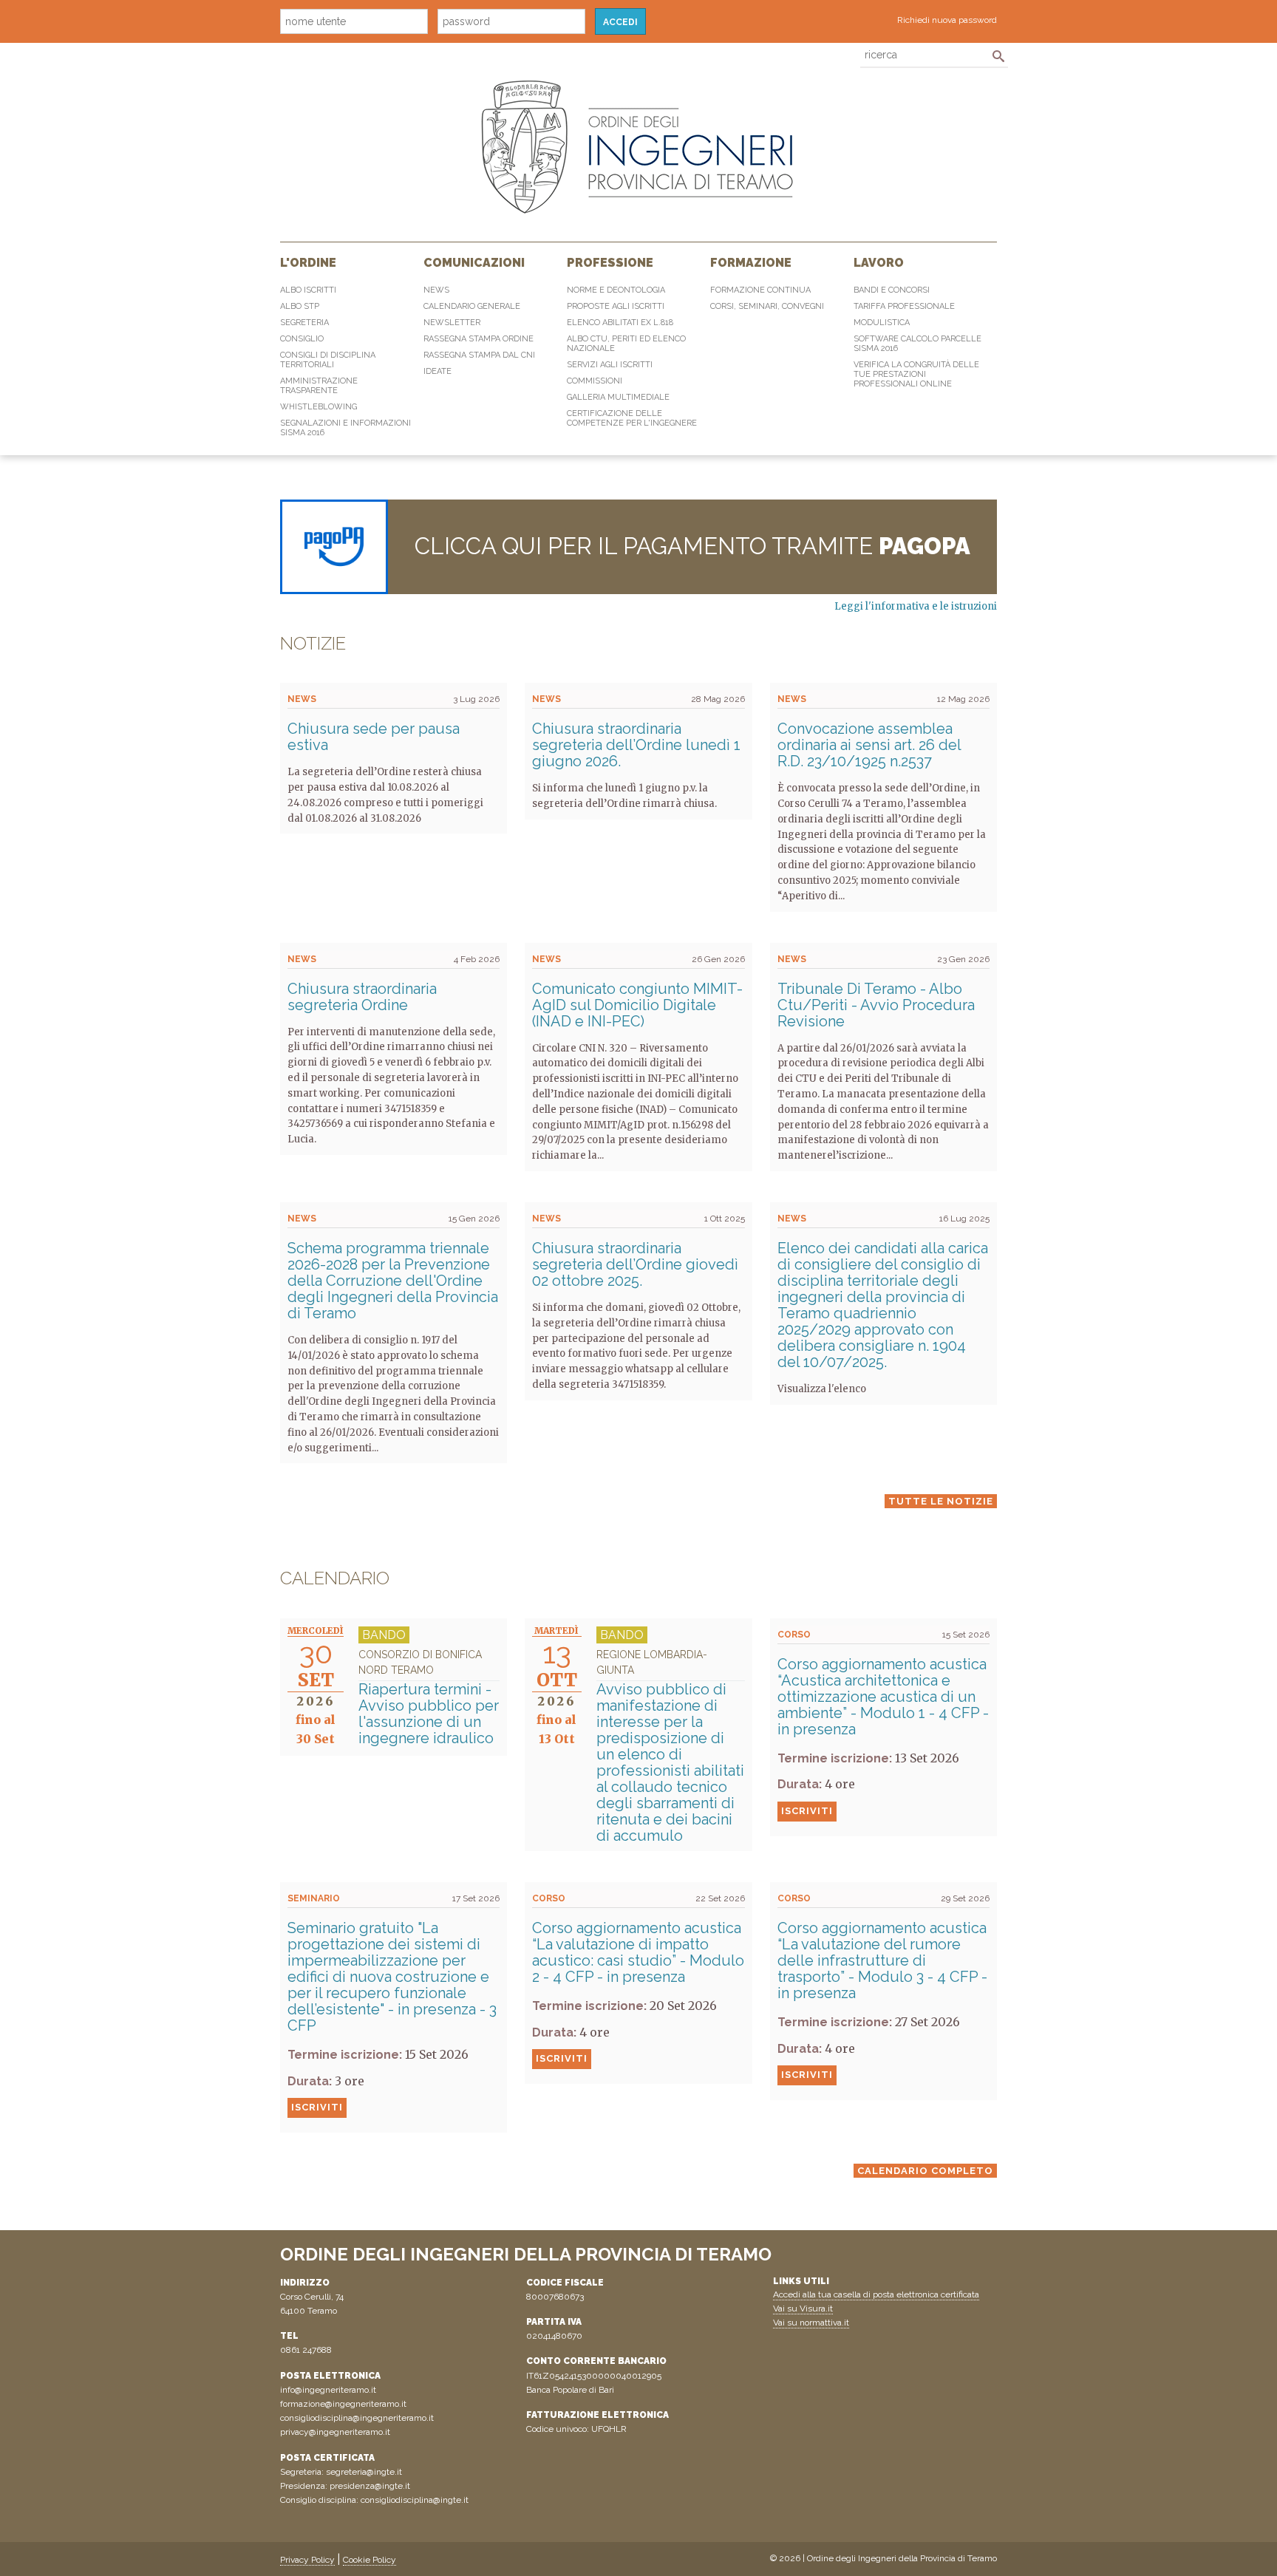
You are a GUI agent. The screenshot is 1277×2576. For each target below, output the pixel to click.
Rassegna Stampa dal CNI (479, 355)
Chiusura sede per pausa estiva (374, 737)
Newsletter (452, 323)
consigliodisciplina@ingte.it (415, 2500)
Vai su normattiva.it (811, 2323)
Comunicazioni (474, 263)
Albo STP (300, 306)
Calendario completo (925, 2171)
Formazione (751, 263)
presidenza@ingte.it (370, 2486)
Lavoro (879, 263)
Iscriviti (807, 1811)
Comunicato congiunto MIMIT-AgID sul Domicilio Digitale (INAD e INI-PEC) (637, 1005)
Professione (610, 263)
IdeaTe (437, 371)
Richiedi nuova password (947, 20)
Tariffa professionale (904, 306)
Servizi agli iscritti (610, 365)
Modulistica (882, 323)
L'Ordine (308, 263)
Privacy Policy (307, 2560)
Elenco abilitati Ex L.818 (620, 323)
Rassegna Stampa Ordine (479, 339)
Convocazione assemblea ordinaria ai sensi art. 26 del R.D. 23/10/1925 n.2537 (869, 745)
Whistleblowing (319, 407)
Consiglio (302, 339)
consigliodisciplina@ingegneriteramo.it (357, 2418)
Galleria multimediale (618, 397)
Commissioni (595, 381)
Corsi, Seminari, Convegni (767, 306)
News (436, 290)
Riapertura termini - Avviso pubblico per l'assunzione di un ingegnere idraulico (429, 1698)
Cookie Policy (370, 2560)
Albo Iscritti (308, 290)
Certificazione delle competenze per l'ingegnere (632, 418)
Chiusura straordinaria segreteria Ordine (362, 997)
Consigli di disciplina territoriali (328, 360)
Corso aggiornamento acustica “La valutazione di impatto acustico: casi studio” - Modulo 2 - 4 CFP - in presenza (638, 1952)
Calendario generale (472, 306)
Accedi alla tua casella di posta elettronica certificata (876, 2294)
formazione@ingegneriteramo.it (343, 2404)
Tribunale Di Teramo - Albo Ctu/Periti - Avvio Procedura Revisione (876, 1005)
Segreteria (304, 323)
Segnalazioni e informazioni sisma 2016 (345, 428)
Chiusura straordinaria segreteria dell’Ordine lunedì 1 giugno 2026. (636, 745)
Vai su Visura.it (803, 2308)
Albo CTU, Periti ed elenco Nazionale (626, 344)
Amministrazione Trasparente (319, 386)
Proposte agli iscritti (616, 306)
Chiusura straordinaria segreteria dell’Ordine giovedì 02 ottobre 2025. (635, 1264)
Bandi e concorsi (892, 290)
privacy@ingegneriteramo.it (335, 2432)
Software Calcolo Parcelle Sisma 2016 (917, 344)
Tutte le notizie (941, 1501)
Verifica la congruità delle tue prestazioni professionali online (916, 374)
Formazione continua (760, 290)
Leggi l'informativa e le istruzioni (916, 606)
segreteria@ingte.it (364, 2472)
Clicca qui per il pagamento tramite (692, 546)
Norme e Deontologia (616, 290)
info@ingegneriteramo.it (328, 2390)
